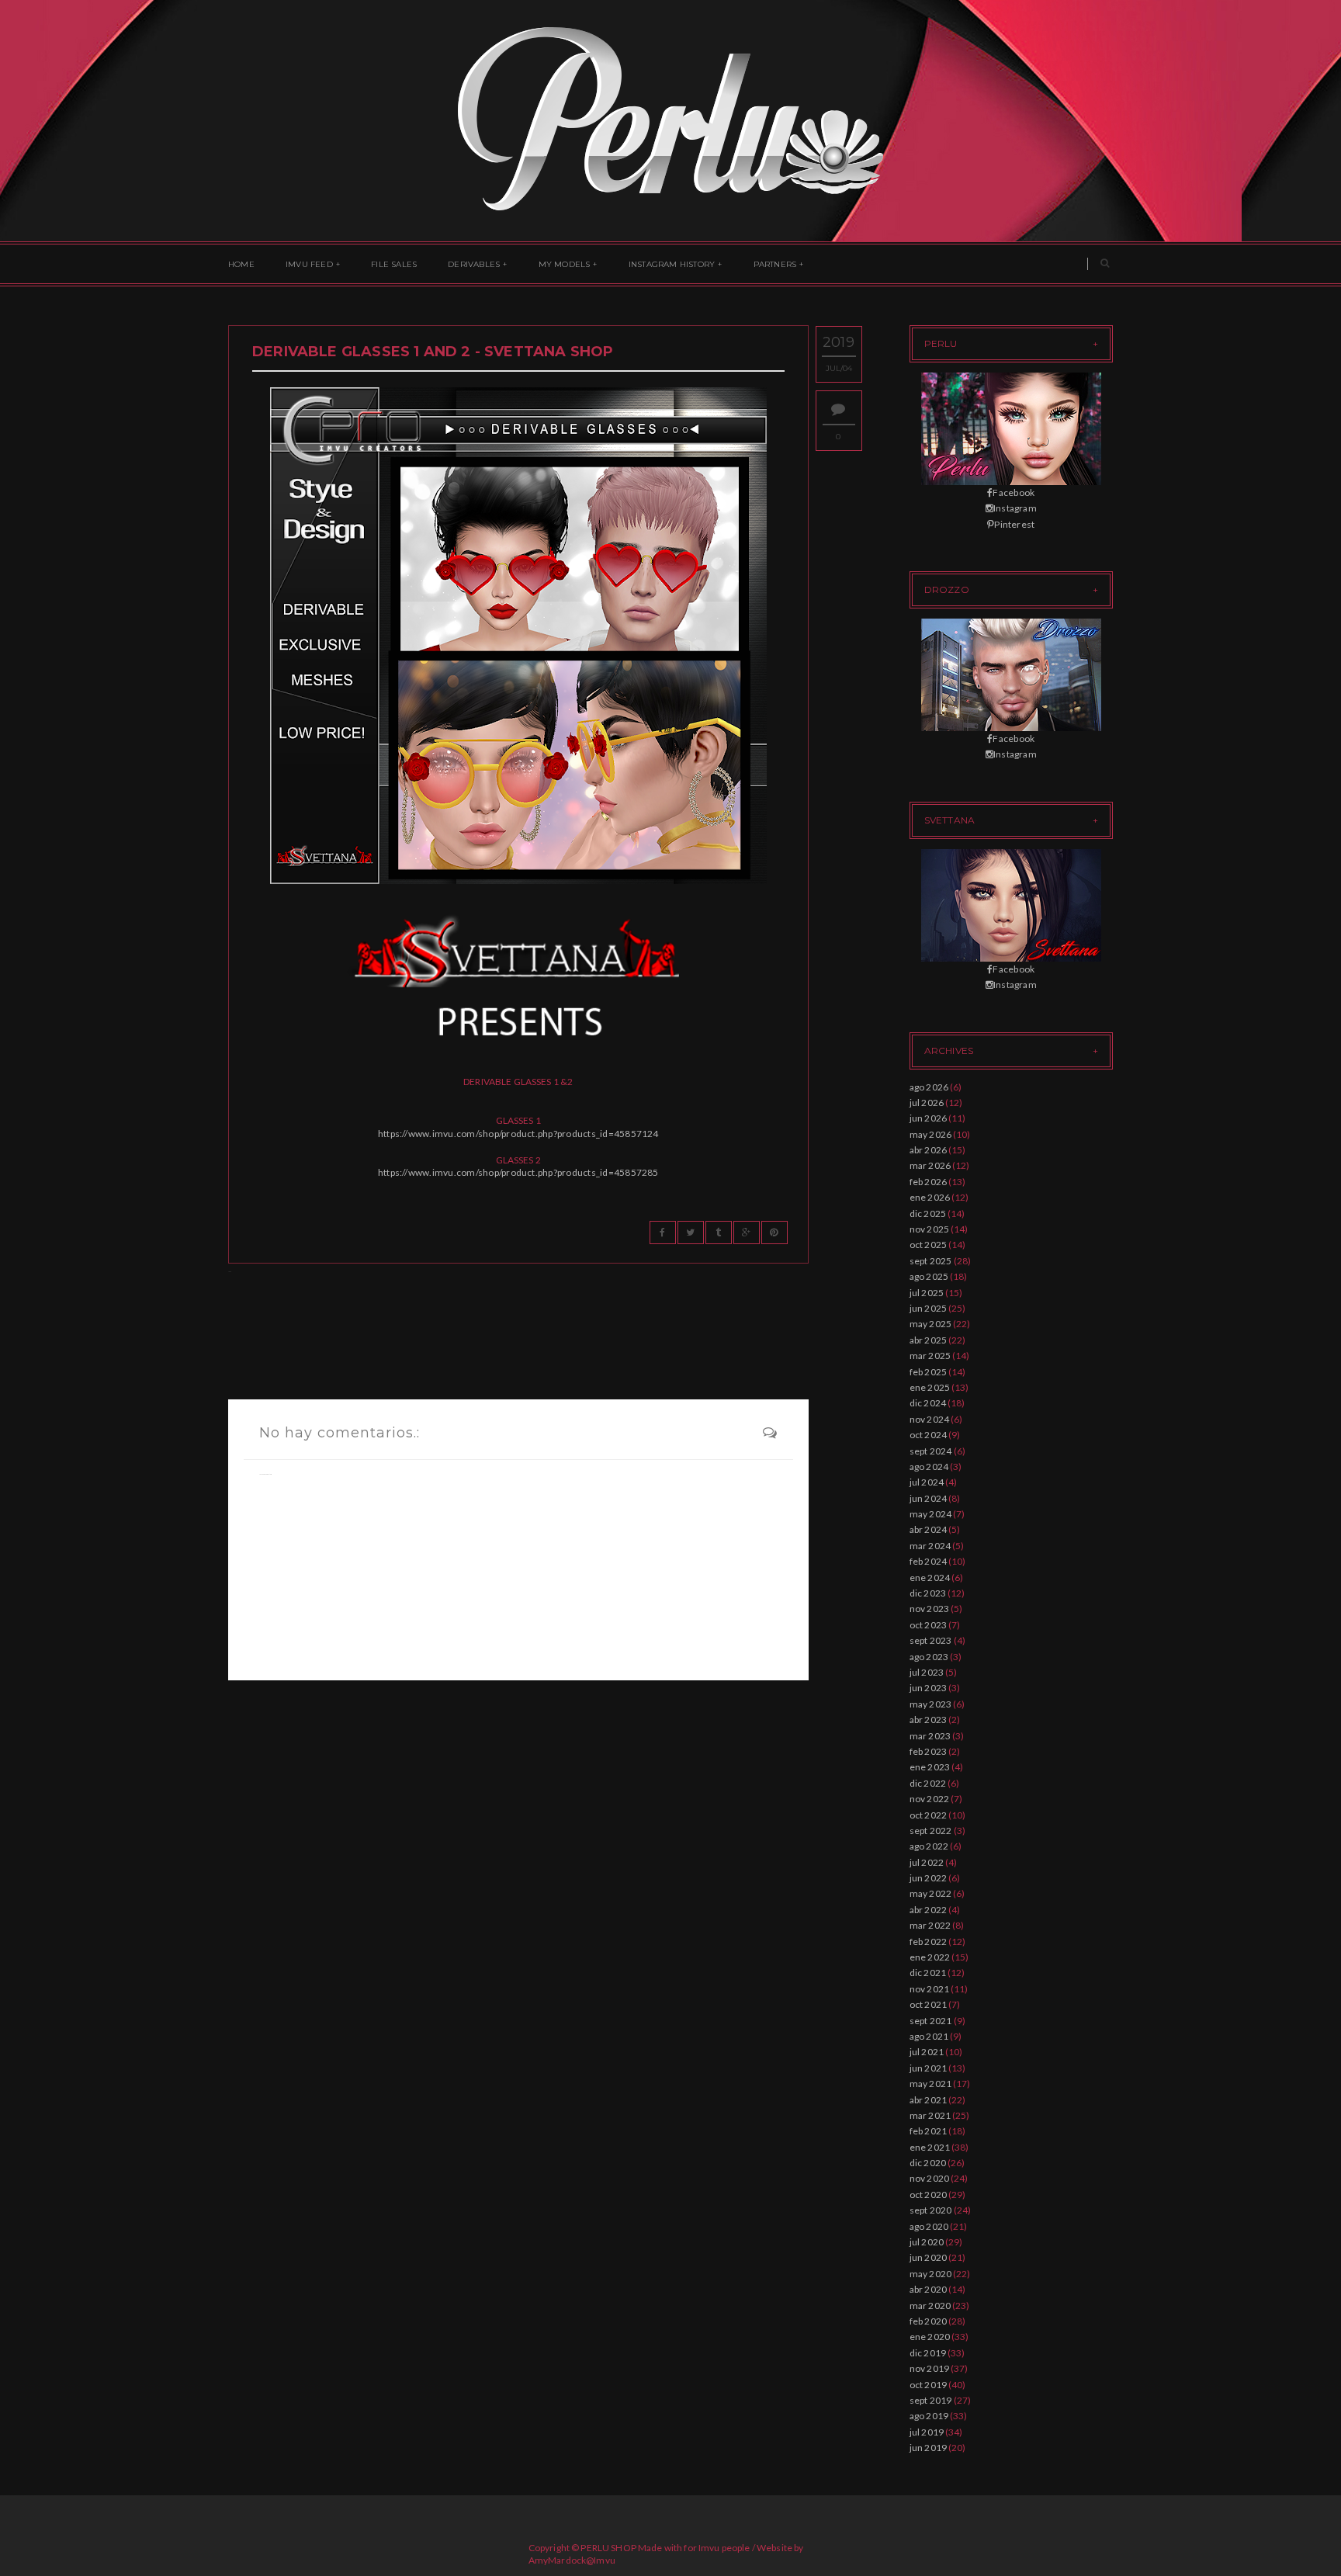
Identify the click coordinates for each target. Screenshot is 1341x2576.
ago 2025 (929, 1276)
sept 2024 (931, 1451)
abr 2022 (929, 1910)
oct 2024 (929, 1435)
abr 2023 (929, 1720)
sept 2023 (931, 1640)
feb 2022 (929, 1942)
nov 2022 (930, 1799)
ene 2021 (930, 2147)
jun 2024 (929, 1498)
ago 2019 (929, 2416)
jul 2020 (927, 2242)
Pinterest (1014, 524)
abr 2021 (929, 2100)
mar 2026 (930, 1165)
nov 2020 (930, 2178)
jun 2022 (929, 1878)
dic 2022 (928, 1783)
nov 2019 (930, 2368)
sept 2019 (931, 2400)
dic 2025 (928, 1213)
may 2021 (931, 2084)
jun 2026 (929, 1118)
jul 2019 (927, 2432)
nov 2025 (930, 1229)
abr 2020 (929, 2289)
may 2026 (931, 1134)
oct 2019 (929, 2385)
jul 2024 (927, 1482)
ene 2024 (930, 1577)
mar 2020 (930, 2306)
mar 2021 (930, 2115)
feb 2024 (929, 1561)
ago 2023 (929, 1657)
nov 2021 (930, 1989)
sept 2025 (931, 1261)
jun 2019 (929, 2448)
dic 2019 (928, 2353)
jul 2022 (927, 1862)
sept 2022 (931, 1831)
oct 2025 (929, 1245)
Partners (775, 264)
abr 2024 (929, 1529)
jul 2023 (927, 1672)
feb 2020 (929, 2321)
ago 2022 (929, 1846)
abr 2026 (929, 1150)
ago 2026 (929, 1087)
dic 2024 (928, 1403)
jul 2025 (927, 1293)
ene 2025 (930, 1387)
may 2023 (931, 1704)
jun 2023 (929, 1688)
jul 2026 (927, 1103)
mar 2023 (930, 1736)
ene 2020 (930, 2337)
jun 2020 (929, 2257)
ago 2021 (929, 2036)
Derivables (474, 264)
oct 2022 (929, 1815)
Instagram (1015, 508)
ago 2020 (929, 2226)
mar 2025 (930, 1356)
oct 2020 (929, 2195)
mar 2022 (930, 1925)
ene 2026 (930, 1197)
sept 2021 (931, 2021)
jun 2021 (929, 2068)
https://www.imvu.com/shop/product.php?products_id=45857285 (518, 1172)
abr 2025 (929, 1340)
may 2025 (931, 1324)
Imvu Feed (309, 264)
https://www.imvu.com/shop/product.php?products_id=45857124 (518, 1134)
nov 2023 (930, 1609)
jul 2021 (927, 2052)
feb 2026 (929, 1182)
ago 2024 (929, 1467)
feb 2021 (929, 2131)
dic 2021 (928, 1973)
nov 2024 (930, 1419)
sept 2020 (931, 2210)
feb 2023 (929, 1751)
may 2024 (931, 1514)
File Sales (394, 264)
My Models (565, 264)
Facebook (1014, 492)
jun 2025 (929, 1308)
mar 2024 (930, 1546)
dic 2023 (928, 1593)
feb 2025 (929, 1372)
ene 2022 (930, 1957)
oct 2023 (929, 1625)
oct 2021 (929, 2004)
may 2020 (931, 2274)
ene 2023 (930, 1767)
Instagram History (672, 264)
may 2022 (931, 1893)
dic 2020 (928, 2163)
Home (241, 264)
